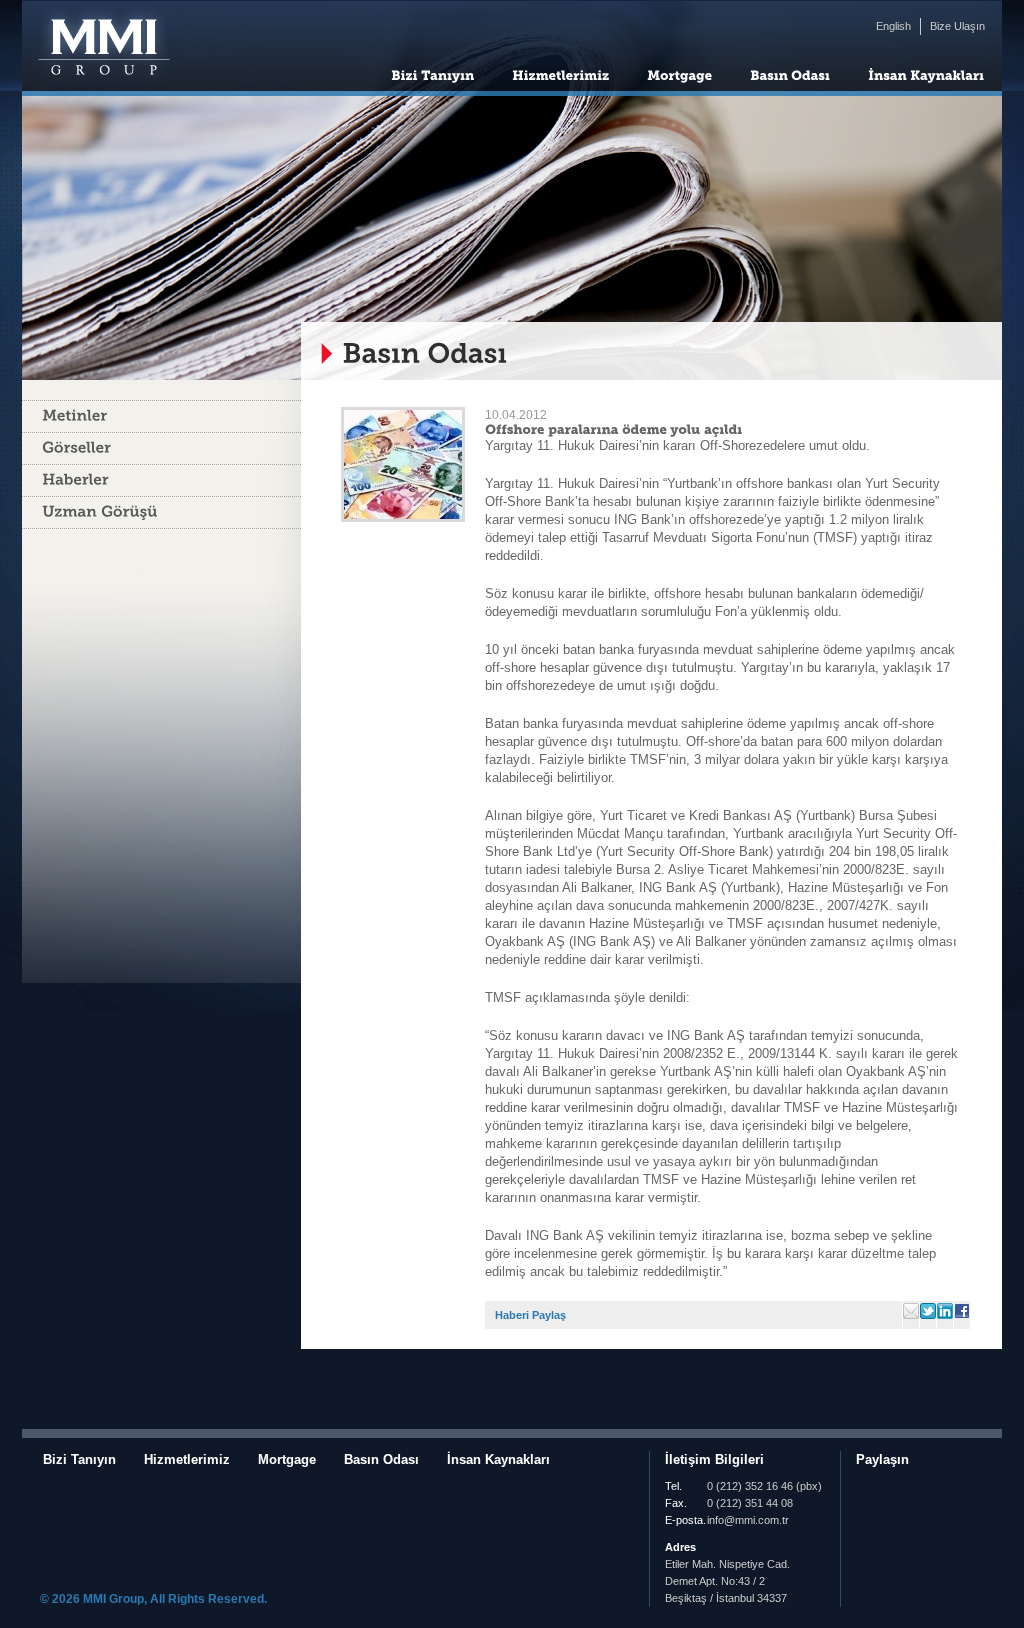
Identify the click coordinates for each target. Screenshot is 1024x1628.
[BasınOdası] (790, 73)
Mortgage (287, 1459)
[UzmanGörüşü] (161, 512)
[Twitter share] (866, 1488)
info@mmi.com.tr (748, 1520)
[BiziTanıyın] (432, 73)
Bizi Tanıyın (79, 1459)
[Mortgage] (679, 73)
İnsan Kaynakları (498, 1459)
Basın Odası (381, 1459)
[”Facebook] (889, 1488)
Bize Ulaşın (957, 26)
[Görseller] (161, 448)
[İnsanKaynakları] (926, 73)
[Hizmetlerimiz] (560, 73)
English (893, 26)
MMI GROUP (102, 48)
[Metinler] (161, 416)
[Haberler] (161, 480)
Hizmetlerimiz (187, 1459)
